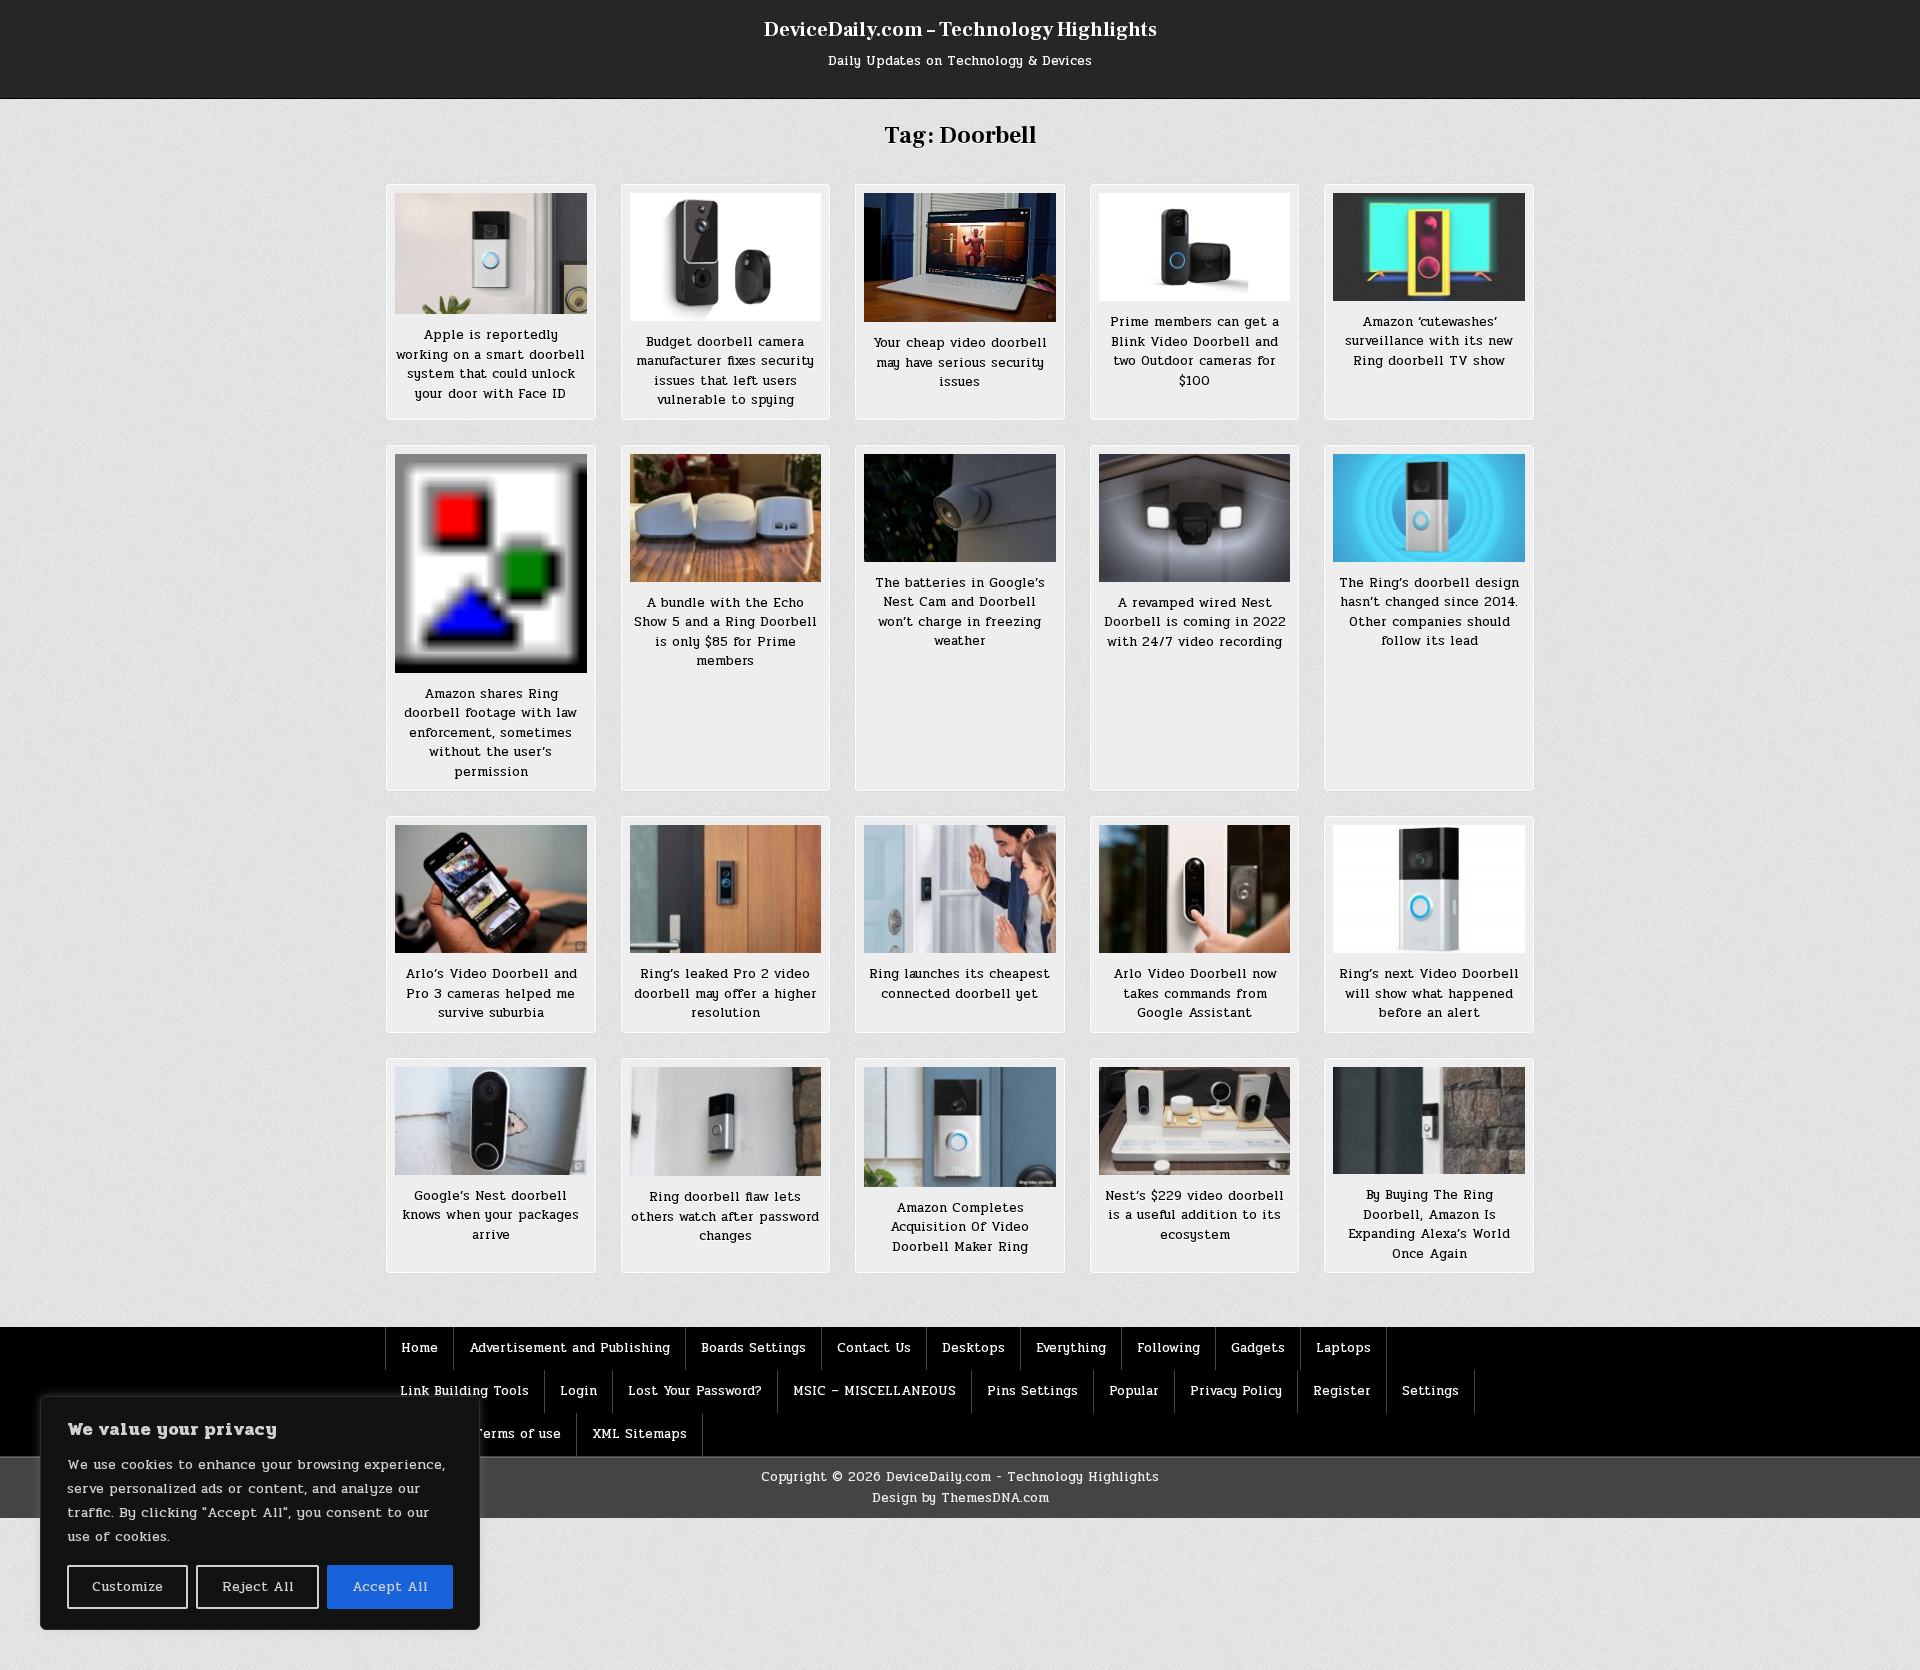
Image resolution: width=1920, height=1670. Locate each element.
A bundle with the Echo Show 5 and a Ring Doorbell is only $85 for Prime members (725, 632)
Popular (1134, 1391)
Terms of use (517, 1434)
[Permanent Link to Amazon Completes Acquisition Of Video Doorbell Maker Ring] (960, 1127)
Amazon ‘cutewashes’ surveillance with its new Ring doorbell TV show (1429, 341)
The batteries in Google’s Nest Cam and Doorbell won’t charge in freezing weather (960, 612)
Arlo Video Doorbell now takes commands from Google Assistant (1195, 993)
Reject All (258, 1586)
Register (1342, 1391)
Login (578, 1391)
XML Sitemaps (639, 1434)
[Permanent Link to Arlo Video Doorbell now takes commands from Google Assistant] (1195, 889)
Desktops (973, 1348)
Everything (1071, 1348)
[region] (260, 1513)
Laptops (1343, 1348)
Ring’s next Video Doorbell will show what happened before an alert (1429, 993)
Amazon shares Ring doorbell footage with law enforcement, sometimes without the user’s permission (490, 733)
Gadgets (1258, 1348)
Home (419, 1348)
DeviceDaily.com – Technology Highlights (960, 30)
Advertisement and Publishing (569, 1348)
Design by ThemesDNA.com (960, 1498)
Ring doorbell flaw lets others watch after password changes (725, 1216)
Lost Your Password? (695, 1391)
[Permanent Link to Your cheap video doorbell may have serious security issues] (960, 257)
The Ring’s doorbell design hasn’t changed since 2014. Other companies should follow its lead (1429, 612)
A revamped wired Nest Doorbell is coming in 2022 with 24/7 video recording (1195, 622)
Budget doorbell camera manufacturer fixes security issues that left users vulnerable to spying (725, 371)
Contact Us (874, 1348)
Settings (1430, 1391)
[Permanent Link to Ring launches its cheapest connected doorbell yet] (960, 889)
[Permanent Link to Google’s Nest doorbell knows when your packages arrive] (491, 1121)
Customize (127, 1586)
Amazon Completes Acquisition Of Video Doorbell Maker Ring (959, 1227)
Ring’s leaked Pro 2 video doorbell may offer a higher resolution (725, 993)
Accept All (390, 1586)
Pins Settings (1032, 1391)
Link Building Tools (464, 1391)
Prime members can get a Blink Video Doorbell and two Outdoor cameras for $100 (1194, 351)
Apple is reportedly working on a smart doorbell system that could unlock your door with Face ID (490, 364)
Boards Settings (753, 1348)
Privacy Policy (1236, 1391)
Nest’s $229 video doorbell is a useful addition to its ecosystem (1194, 1215)
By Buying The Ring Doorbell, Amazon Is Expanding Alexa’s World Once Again (1429, 1224)
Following (1168, 1348)
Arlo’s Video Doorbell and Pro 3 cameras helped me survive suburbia (491, 993)
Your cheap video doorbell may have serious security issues (960, 362)
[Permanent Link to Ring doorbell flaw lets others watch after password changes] (726, 1122)
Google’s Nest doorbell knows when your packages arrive (490, 1215)
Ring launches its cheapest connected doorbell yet (959, 984)
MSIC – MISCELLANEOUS (874, 1391)
